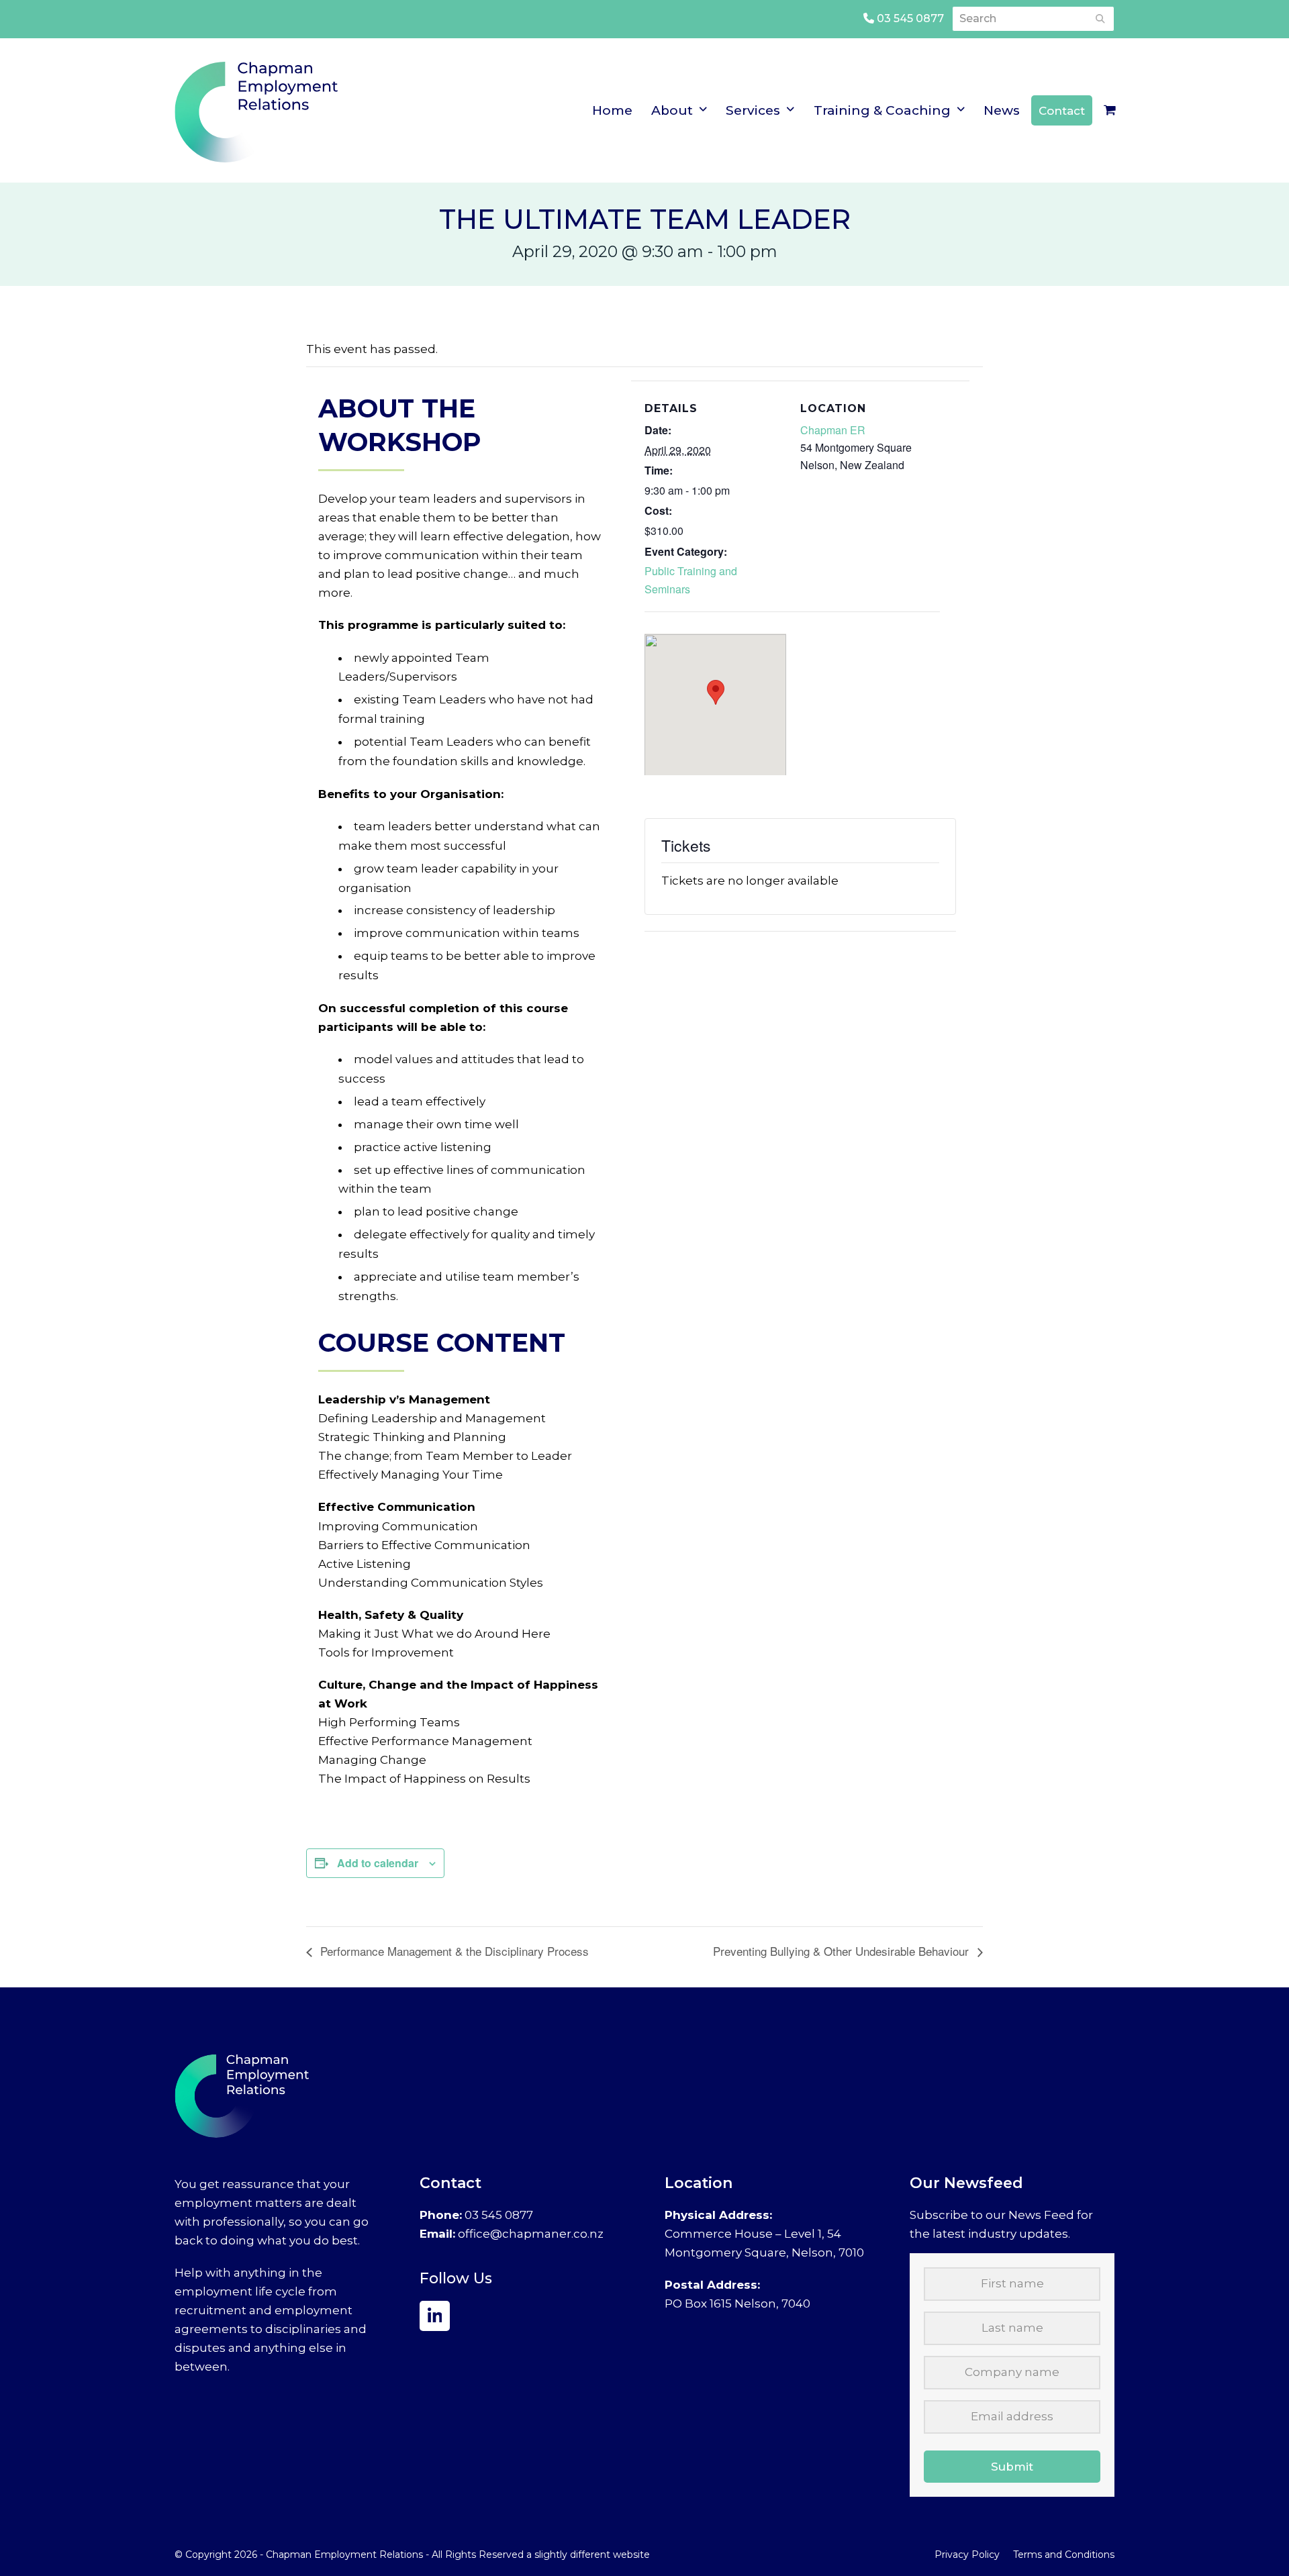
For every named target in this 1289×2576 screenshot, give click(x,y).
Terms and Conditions (1064, 2555)
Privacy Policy (967, 2555)
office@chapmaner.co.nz (531, 2234)
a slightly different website (588, 2555)
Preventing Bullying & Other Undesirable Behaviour (843, 1951)
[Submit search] (1100, 19)
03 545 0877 (909, 18)
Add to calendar (378, 1863)
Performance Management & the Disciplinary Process (453, 1951)
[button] (1110, 111)
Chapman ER (833, 430)
